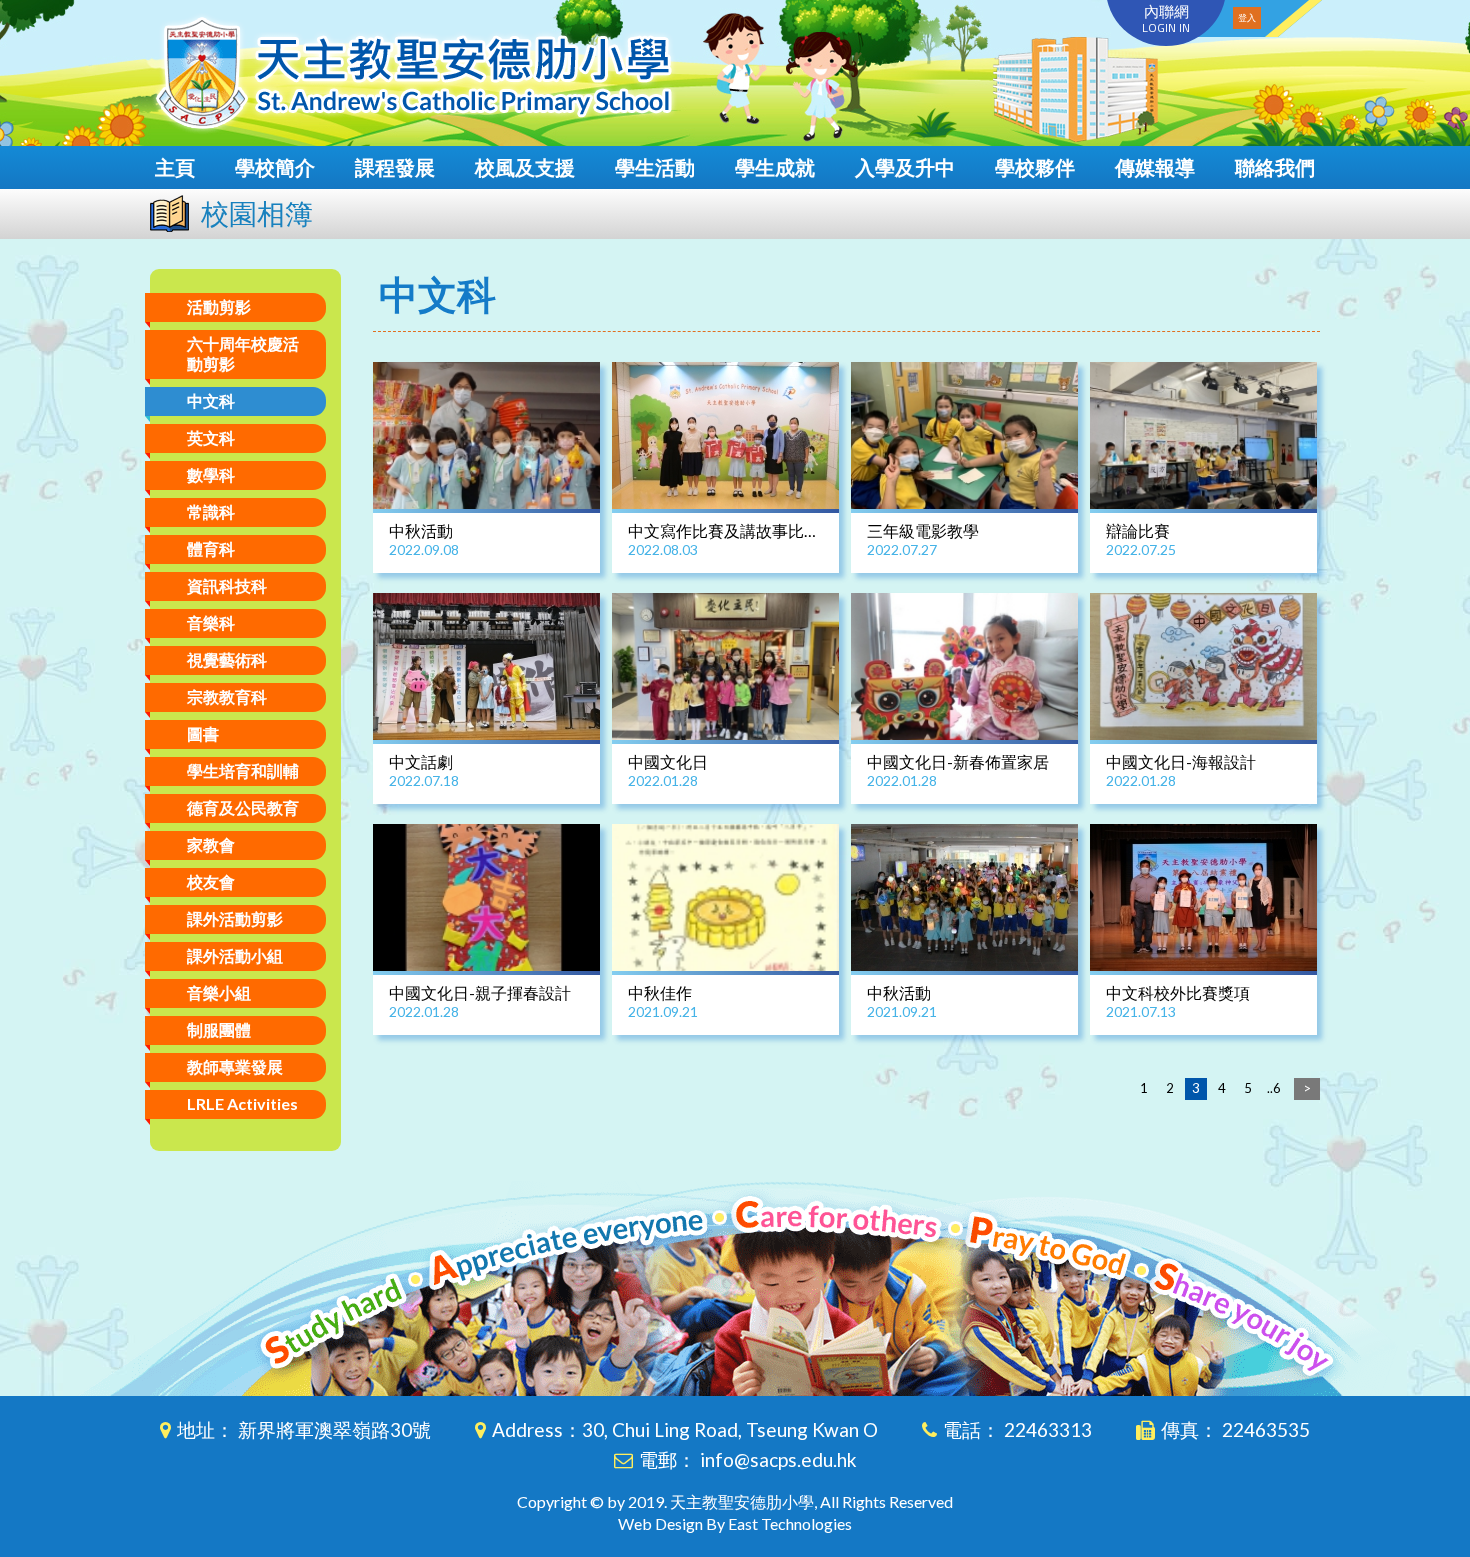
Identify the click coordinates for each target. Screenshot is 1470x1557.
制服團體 (219, 1029)
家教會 (211, 844)
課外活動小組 (235, 955)
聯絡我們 (1275, 167)
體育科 (211, 548)
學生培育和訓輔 (243, 770)
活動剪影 (219, 306)
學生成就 (775, 167)
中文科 (211, 400)
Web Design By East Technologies (735, 1523)
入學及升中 (905, 167)
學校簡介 (275, 167)
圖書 (203, 733)
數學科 (211, 474)
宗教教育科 (227, 696)
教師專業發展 (235, 1066)
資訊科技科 (227, 585)
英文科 (211, 437)
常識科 (211, 511)
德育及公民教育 (243, 807)
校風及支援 (525, 167)
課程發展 (395, 167)
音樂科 (211, 622)
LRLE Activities (242, 1103)
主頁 (175, 167)
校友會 (211, 881)
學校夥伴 (1035, 167)
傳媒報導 (1155, 167)
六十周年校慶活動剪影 (243, 353)
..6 (1274, 1088)
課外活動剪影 (235, 918)
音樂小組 (219, 992)
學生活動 (655, 167)
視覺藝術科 (227, 659)
